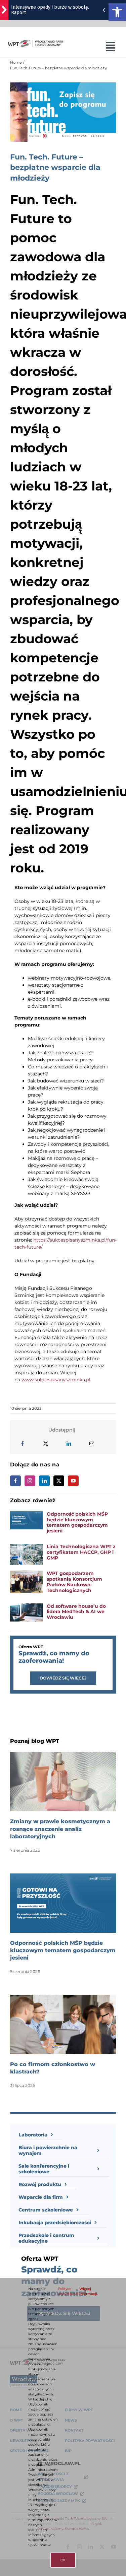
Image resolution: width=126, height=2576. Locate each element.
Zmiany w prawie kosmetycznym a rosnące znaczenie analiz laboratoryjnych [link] (60, 1829)
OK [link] (63, 2560)
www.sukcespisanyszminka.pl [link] (56, 1380)
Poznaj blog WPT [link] (35, 1741)
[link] (117, 12)
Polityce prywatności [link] (68, 2291)
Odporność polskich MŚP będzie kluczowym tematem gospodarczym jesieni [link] (77, 1522)
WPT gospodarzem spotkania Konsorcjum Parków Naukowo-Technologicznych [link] (74, 1582)
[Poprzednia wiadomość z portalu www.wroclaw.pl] (104, 10)
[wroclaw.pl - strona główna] (4, 10)
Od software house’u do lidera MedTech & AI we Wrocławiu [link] (76, 1612)
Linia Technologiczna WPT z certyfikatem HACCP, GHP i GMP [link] (81, 1552)
